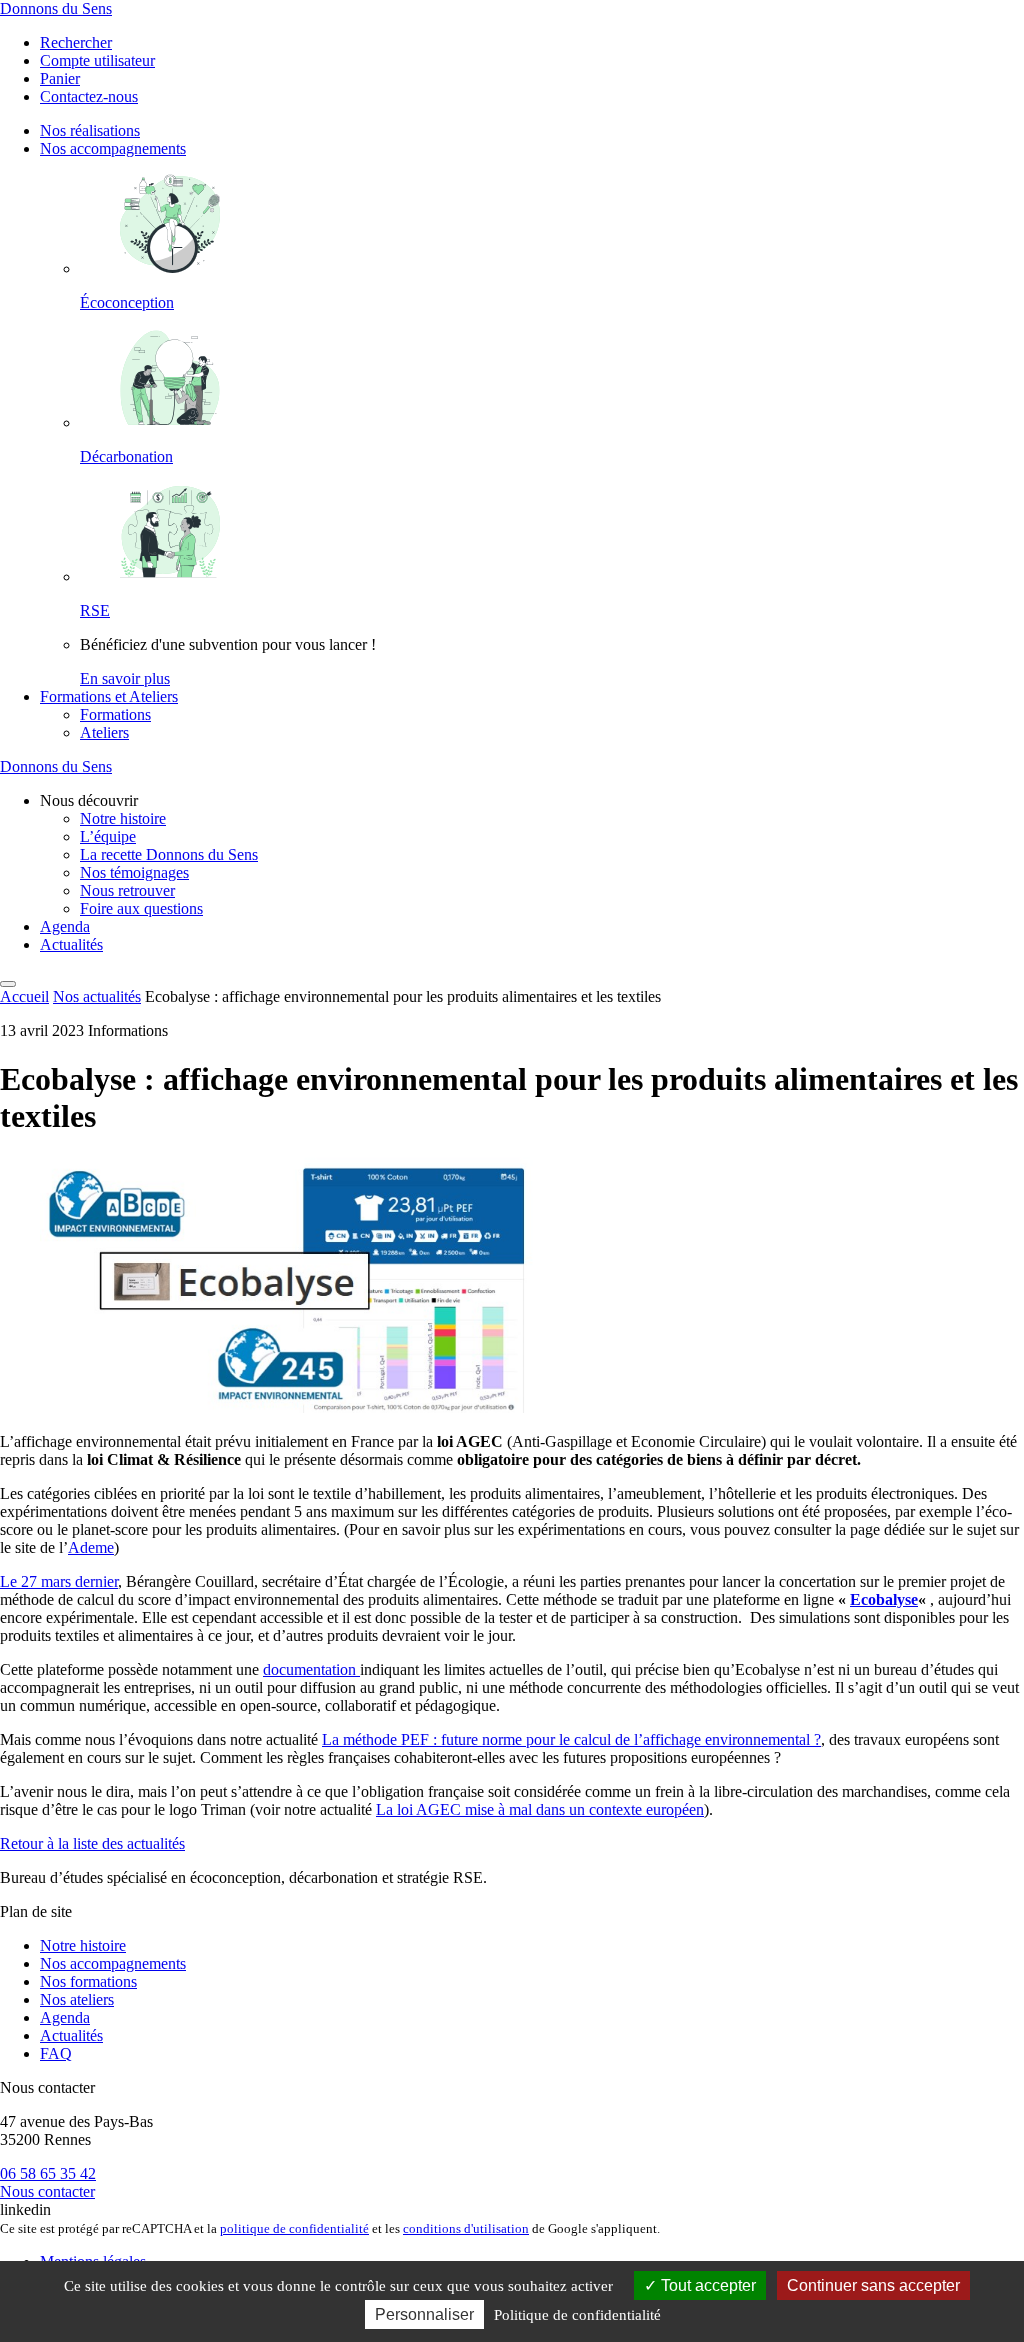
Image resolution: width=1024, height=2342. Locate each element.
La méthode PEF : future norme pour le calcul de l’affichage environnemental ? (571, 1739)
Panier (60, 78)
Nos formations (88, 1981)
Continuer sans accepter (873, 2285)
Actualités (71, 944)
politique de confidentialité (294, 2228)
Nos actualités (97, 996)
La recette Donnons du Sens (169, 854)
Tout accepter (706, 2285)
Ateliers (104, 732)
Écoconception (127, 302)
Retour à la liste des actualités (92, 1843)
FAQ (56, 2053)
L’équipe (108, 836)
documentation (311, 1669)
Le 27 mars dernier (59, 1581)
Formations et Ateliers (109, 696)
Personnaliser (424, 2314)
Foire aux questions (141, 908)
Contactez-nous (89, 96)
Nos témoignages (134, 872)
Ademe (91, 1547)
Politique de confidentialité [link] (577, 2315)
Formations (115, 714)
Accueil (24, 996)
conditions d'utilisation (466, 2228)
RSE (95, 610)
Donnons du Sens (56, 8)
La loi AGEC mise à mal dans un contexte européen (540, 1809)
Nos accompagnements (113, 148)
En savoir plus (125, 678)
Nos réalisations (90, 130)
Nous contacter (47, 2191)
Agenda (65, 926)
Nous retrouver (127, 890)
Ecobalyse (884, 1599)
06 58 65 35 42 (48, 2173)
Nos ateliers (77, 1999)
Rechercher (76, 42)
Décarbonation (126, 456)
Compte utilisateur (97, 60)
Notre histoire (123, 818)
